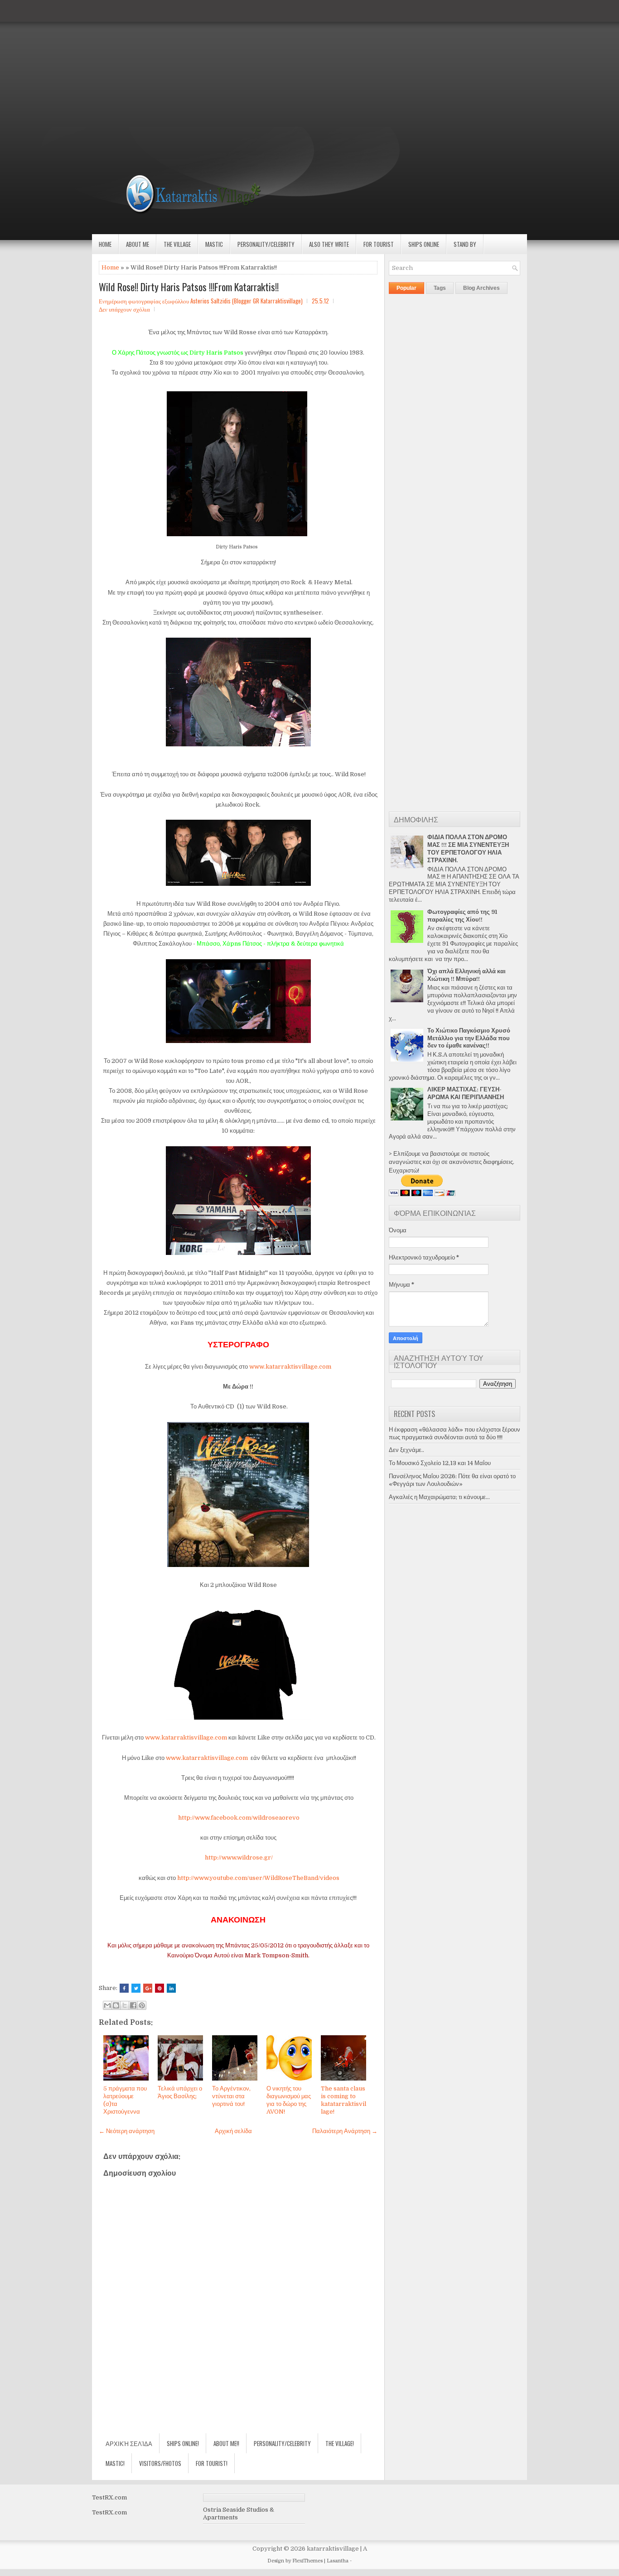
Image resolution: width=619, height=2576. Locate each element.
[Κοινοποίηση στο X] (125, 2005)
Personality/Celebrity (266, 244)
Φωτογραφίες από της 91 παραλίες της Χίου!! (462, 916)
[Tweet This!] (136, 1988)
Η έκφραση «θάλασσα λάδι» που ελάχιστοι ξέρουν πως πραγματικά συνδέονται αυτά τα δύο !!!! (455, 1433)
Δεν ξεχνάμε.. (406, 1450)
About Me (138, 244)
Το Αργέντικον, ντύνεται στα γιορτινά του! (231, 2096)
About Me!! (226, 2443)
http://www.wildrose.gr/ (239, 1858)
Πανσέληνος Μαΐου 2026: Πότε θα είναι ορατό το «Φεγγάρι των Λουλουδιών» (452, 1480)
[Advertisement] (272, 63)
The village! (340, 2443)
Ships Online (424, 244)
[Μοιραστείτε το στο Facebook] (133, 2005)
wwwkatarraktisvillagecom (290, 1367)
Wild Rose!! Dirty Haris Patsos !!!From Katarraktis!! (189, 287)
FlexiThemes (307, 2561)
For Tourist (379, 244)
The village (177, 244)
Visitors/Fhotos (160, 2463)
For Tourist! (212, 2463)
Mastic (214, 244)
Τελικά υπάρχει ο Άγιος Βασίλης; (180, 2092)
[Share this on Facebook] (124, 1988)
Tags (440, 288)
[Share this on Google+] (148, 1988)
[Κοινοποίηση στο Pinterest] (142, 2005)
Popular (406, 288)
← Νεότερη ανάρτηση (127, 2131)
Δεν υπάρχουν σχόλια (124, 309)
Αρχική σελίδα (233, 2131)
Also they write (329, 244)
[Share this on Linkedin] (171, 1988)
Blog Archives (481, 288)
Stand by (465, 244)
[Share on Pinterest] (160, 1988)
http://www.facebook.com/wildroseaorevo (239, 1818)
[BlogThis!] (116, 2005)
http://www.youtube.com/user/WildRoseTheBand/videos (258, 1878)
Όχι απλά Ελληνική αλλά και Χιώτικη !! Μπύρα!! (467, 975)
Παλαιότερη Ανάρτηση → (345, 2131)
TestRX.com (109, 2497)
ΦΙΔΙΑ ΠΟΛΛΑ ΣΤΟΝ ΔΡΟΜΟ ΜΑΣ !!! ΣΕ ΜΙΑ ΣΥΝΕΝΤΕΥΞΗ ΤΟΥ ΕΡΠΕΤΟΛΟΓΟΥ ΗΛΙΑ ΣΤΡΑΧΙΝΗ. (468, 849)
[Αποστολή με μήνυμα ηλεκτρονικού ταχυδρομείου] (107, 2005)
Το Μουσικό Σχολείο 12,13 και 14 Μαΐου (440, 1463)
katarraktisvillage (333, 2549)
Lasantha (338, 2561)
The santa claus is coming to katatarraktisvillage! (343, 2100)
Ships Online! (183, 2443)
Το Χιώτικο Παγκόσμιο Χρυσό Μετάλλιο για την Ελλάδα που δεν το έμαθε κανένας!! (469, 1038)
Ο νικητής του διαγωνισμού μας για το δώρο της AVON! (289, 2100)
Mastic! (115, 2463)
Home (105, 244)
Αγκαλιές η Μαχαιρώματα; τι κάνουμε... (439, 1497)
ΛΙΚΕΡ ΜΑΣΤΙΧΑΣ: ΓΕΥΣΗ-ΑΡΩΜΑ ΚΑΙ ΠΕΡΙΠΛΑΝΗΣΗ (466, 1093)
